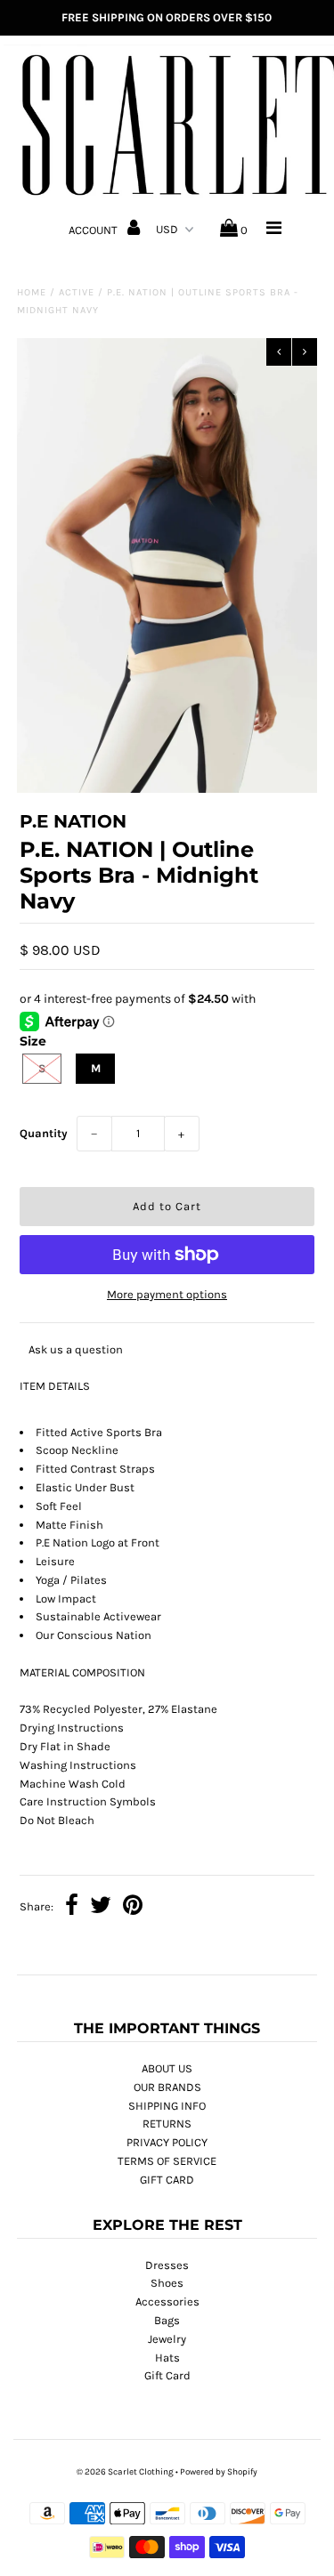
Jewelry (167, 2339)
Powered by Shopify (219, 2472)
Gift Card (167, 2375)
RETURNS (167, 2124)
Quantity (44, 1133)
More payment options (167, 1294)
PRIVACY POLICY (167, 2142)
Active (77, 292)
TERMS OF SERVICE (167, 2161)
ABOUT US (167, 2068)
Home (32, 292)
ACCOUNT (94, 230)
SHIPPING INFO (167, 2106)
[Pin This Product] (133, 1907)
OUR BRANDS (167, 2087)
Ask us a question (76, 1349)
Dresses (167, 2265)
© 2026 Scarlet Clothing (125, 2472)
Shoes (167, 2283)
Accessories (167, 2301)
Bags (167, 2320)
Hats (167, 2358)
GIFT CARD (167, 2180)
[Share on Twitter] (101, 1907)
